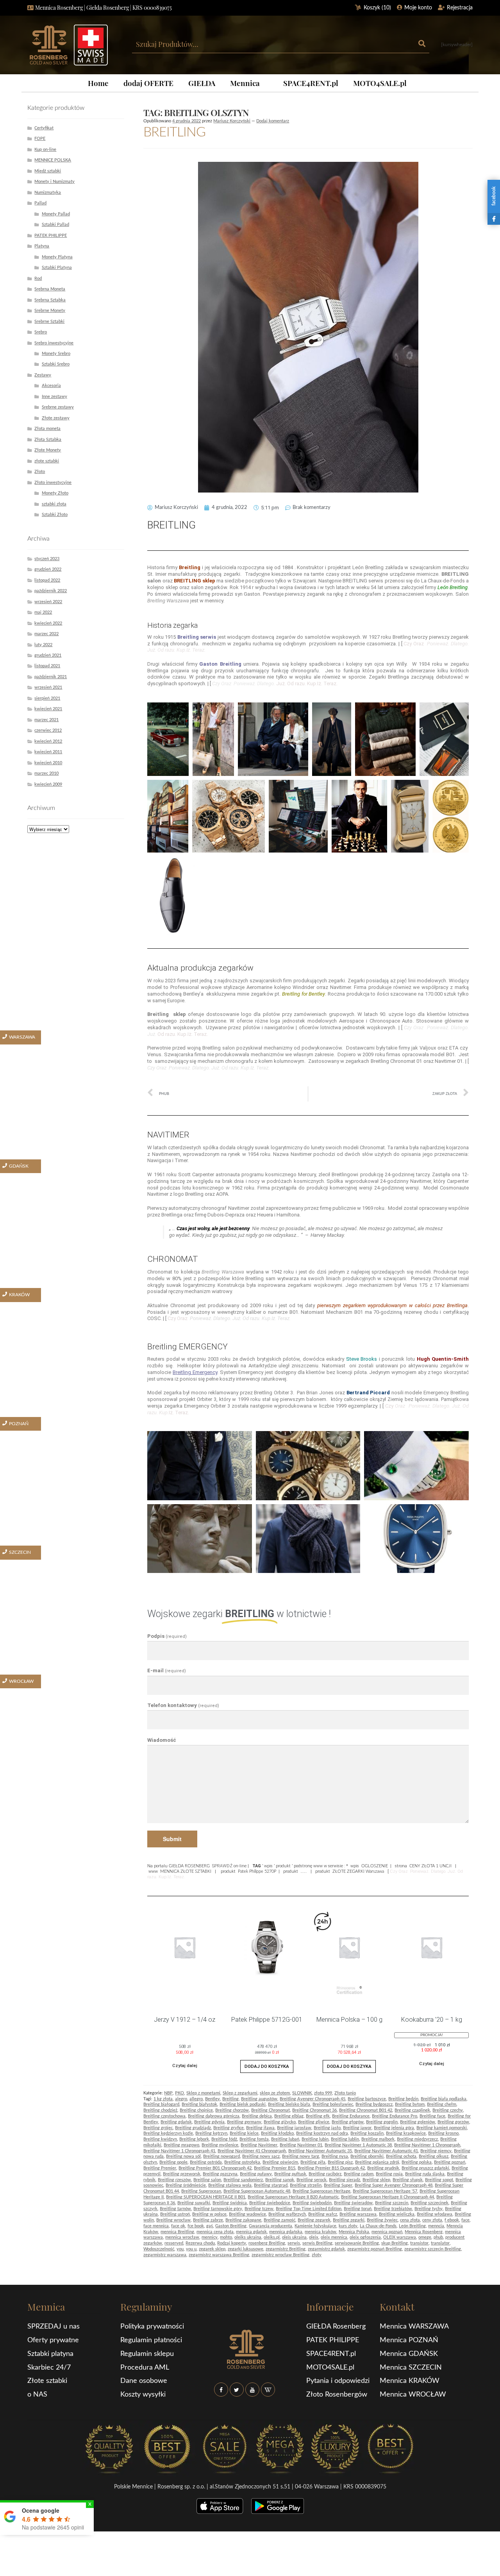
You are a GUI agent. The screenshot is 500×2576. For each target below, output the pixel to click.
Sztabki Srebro (56, 364)
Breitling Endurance (351, 2116)
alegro (181, 2099)
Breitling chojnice (196, 2110)
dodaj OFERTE (148, 83)
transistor (419, 2243)
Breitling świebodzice (270, 2203)
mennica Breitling (177, 2232)
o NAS (37, 2395)
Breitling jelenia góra (394, 2128)
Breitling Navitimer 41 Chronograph (252, 2151)
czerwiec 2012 (48, 730)
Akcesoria (51, 386)
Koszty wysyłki (143, 2395)
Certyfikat (44, 128)
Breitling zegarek (314, 2220)
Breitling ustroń (175, 2214)
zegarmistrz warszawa (165, 2255)
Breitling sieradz (345, 2180)
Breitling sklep (376, 2180)
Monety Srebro (56, 354)
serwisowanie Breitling (357, 2243)
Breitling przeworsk (182, 2174)
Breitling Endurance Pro (395, 2116)
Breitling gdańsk (176, 2122)
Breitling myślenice (220, 2145)
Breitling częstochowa (164, 2116)
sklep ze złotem (275, 2093)
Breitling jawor (357, 2128)
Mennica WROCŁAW (413, 2395)
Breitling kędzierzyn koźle (168, 2133)
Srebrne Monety (50, 311)
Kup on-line (45, 150)
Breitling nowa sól (183, 2156)
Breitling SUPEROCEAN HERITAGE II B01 (206, 2197)
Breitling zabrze (208, 2220)
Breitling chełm (442, 2104)
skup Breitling (395, 2243)
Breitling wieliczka (397, 2214)
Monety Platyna (57, 257)
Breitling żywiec (382, 2220)
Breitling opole (173, 2162)
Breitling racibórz (325, 2174)
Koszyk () (377, 8)
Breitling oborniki (367, 2156)
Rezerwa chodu (200, 2243)
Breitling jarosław (294, 2128)
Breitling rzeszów (174, 2180)
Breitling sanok (280, 2180)
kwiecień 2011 (48, 752)
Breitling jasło (327, 2128)
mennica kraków (321, 2232)
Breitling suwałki (194, 2203)
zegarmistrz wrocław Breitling (280, 2255)
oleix (314, 2237)
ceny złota (432, 2220)
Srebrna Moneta (50, 289)
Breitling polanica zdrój (377, 2162)
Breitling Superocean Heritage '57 (385, 2191)
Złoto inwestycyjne (53, 483)
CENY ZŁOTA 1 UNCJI (430, 1866)
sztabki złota (54, 504)
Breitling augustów (259, 2099)
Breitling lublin (345, 2139)
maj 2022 (43, 612)
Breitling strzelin (306, 2185)
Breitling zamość (279, 2220)
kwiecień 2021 (48, 709)
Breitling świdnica (230, 2203)
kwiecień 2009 (48, 784)
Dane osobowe (144, 2381)
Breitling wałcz (323, 2214)
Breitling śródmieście (186, 2185)
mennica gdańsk (251, 2232)
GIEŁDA (202, 83)
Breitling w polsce (209, 2214)
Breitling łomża (254, 2139)
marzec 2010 (46, 773)
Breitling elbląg (289, 2116)
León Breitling (412, 2226)
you (180, 2249)
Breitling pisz (340, 2162)
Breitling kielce (244, 2133)
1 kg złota (163, 2099)
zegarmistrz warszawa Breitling (219, 2255)
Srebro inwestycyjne (54, 343)
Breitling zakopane (243, 2220)
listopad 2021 (47, 666)
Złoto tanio (345, 2093)
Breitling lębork (194, 2139)
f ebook (452, 2220)
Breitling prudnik (383, 2168)
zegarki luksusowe (246, 2249)
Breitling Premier (160, 2168)
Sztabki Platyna (57, 268)
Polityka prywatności (152, 2327)
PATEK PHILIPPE (51, 236)
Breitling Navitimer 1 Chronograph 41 (179, 2151)
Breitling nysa (335, 2156)
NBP (168, 2093)
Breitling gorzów (453, 2122)
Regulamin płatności (151, 2340)
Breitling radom (359, 2174)
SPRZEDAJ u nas (54, 2327)
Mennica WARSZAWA (414, 2327)
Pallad (40, 203)
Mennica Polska (354, 2232)
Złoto (40, 472)
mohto (226, 2237)
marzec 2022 (46, 634)
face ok (178, 2226)
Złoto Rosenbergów (337, 2395)
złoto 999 (323, 2093)
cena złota (410, 2220)
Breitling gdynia (209, 2122)
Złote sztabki (47, 2381)
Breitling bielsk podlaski (243, 2104)
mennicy (210, 2237)
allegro (196, 2099)
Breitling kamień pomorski (442, 2128)
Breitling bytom (410, 2104)
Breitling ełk (318, 2116)
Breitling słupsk (408, 2180)
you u (191, 2249)
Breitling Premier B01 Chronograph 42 (215, 2168)
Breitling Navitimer (259, 2145)
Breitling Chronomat (271, 2110)
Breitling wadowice (247, 2214)
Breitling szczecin (392, 2203)
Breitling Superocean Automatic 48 (257, 2191)
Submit (172, 1839)
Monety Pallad (56, 214)
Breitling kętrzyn (211, 2133)
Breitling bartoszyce (367, 2099)
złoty (317, 2255)
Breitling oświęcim (280, 2162)
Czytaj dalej (185, 2065)
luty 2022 (43, 645)
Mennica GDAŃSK (409, 2354)
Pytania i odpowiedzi (338, 2381)
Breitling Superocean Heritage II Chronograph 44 (387, 2197)
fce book (196, 2226)
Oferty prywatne (53, 2340)
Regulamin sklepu (147, 2354)
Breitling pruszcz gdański (425, 2168)
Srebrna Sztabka (50, 300)
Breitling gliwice (314, 2122)
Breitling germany (244, 2122)
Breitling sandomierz (243, 2180)
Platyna (42, 246)
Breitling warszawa (358, 2214)
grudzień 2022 (48, 569)
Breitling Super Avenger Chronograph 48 (394, 2185)
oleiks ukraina (248, 2237)
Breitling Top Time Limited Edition (309, 2209)
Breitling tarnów (175, 2209)
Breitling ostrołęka (242, 2162)
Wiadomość (162, 1740)
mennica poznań (387, 2232)
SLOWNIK (302, 2093)
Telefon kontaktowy (183, 1705)
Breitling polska (417, 2162)
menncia (436, 2226)
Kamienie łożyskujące (315, 2226)
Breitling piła (313, 2162)
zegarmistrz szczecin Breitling (433, 2249)
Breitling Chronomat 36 (314, 2110)
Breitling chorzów (232, 2110)
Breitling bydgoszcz (374, 2104)
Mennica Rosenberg (424, 2232)
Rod (38, 279)
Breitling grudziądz (193, 2128)
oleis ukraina (294, 2237)
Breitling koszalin (367, 2133)
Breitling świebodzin (312, 2203)
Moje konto (418, 8)
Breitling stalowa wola (230, 2185)
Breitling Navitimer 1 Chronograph (427, 2145)
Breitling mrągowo (181, 2145)
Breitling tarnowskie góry (218, 2209)
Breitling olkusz (434, 2156)
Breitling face (432, 2116)
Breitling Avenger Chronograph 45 (312, 2099)
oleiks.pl (272, 2237)
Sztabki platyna (50, 2354)
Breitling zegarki (349, 2220)
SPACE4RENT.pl (311, 83)
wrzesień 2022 (48, 602)
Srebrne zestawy (58, 407)
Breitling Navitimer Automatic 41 (386, 2151)
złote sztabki (47, 461)
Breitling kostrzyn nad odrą (322, 2133)
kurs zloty (348, 2226)
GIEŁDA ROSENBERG (189, 1866)
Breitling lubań (285, 2139)
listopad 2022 (47, 580)
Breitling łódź (224, 2139)
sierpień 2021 (47, 698)
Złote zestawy (56, 418)
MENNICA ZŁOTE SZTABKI (186, 1871)
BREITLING (174, 133)
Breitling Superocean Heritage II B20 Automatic (293, 2197)
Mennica (245, 83)
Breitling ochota (401, 2156)
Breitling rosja (389, 2174)
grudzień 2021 (48, 655)
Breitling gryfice (229, 2128)
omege (425, 2237)
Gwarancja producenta (271, 2226)
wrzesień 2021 (48, 687)
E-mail (167, 1670)
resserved (174, 2243)
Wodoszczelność (159, 2249)
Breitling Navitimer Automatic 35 (320, 2151)
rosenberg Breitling (267, 2243)
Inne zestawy (54, 397)
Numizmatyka (48, 193)
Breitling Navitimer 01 (301, 2145)
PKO (179, 2093)
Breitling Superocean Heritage (321, 2191)
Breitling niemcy (436, 2151)
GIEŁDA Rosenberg (336, 2327)
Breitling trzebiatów (393, 2209)
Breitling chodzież (160, 2110)
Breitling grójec (158, 2128)
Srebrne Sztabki (49, 322)
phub (438, 2237)
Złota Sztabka (48, 440)
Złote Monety (48, 450)
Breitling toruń (358, 2209)
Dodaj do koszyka (267, 2066)
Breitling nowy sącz (261, 2156)
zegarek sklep (212, 2249)
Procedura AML (145, 2368)
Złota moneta (47, 429)
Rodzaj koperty (232, 2243)
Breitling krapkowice (406, 2133)
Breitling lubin (315, 2139)
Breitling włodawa (435, 2214)
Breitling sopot (439, 2180)
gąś (210, 2226)
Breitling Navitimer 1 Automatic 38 (358, 2145)
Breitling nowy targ (301, 2156)
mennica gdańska (286, 2232)
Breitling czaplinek (412, 2110)
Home (98, 83)
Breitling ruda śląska (425, 2174)
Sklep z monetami (203, 2093)
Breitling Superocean (201, 2191)
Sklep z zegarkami (240, 2093)
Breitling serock (312, 2180)
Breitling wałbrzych (287, 2214)
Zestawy (43, 375)
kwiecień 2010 (48, 763)
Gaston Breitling (231, 2226)
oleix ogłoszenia (365, 2237)
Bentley (212, 2099)
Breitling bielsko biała (289, 2104)
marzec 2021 (46, 720)
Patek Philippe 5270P (257, 1871)
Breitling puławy (256, 2174)
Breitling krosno (443, 2133)
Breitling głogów (348, 2122)
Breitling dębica (257, 2116)
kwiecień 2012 (48, 741)
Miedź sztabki (48, 171)
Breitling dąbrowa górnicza (214, 2116)
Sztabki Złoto (55, 515)
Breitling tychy (429, 2209)
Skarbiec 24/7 (49, 2368)
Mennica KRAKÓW (410, 2381)
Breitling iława (260, 2128)
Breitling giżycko (280, 2122)
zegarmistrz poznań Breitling (375, 2249)
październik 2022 (51, 591)
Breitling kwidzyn (160, 2139)
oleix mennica (334, 2237)
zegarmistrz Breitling (286, 2249)
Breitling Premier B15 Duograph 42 (331, 2168)
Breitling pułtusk (290, 2174)
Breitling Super (338, 2185)
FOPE (40, 139)
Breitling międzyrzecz (417, 2139)
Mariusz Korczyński (232, 121)
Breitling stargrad (271, 2185)
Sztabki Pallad (55, 225)
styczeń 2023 (47, 559)
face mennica (156, 2226)
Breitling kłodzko (277, 2133)
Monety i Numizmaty (54, 182)
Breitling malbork (378, 2139)
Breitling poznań (450, 2162)
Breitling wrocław (173, 2220)
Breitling (230, 2099)
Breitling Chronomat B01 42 (366, 2110)
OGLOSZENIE (375, 1866)
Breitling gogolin (382, 2122)
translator (440, 2243)
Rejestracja (460, 8)
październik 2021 (51, 677)
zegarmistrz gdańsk (326, 2249)
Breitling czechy (448, 2110)
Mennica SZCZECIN (411, 2368)
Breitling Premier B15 (275, 2168)
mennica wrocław (182, 2237)
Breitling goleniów (418, 2122)
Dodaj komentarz (273, 121)
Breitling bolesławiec (333, 2104)
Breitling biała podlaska (444, 2099)
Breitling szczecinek (429, 2203)
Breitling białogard (161, 2104)
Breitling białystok (199, 2104)
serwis (294, 2243)
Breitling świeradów (353, 2203)
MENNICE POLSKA (53, 160)
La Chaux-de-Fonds (378, 2226)
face (465, 2220)
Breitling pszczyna (220, 2174)
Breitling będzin (403, 2099)
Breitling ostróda (206, 2162)
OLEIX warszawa (400, 2237)
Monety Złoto (55, 493)
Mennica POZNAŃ (409, 2340)
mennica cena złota (215, 2232)
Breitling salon (207, 2180)
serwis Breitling (317, 2243)
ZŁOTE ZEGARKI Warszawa (358, 1871)
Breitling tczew (259, 2209)
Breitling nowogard (221, 2156)
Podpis (167, 1636)
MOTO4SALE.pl (380, 83)
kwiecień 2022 (48, 623)
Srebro (41, 332)
